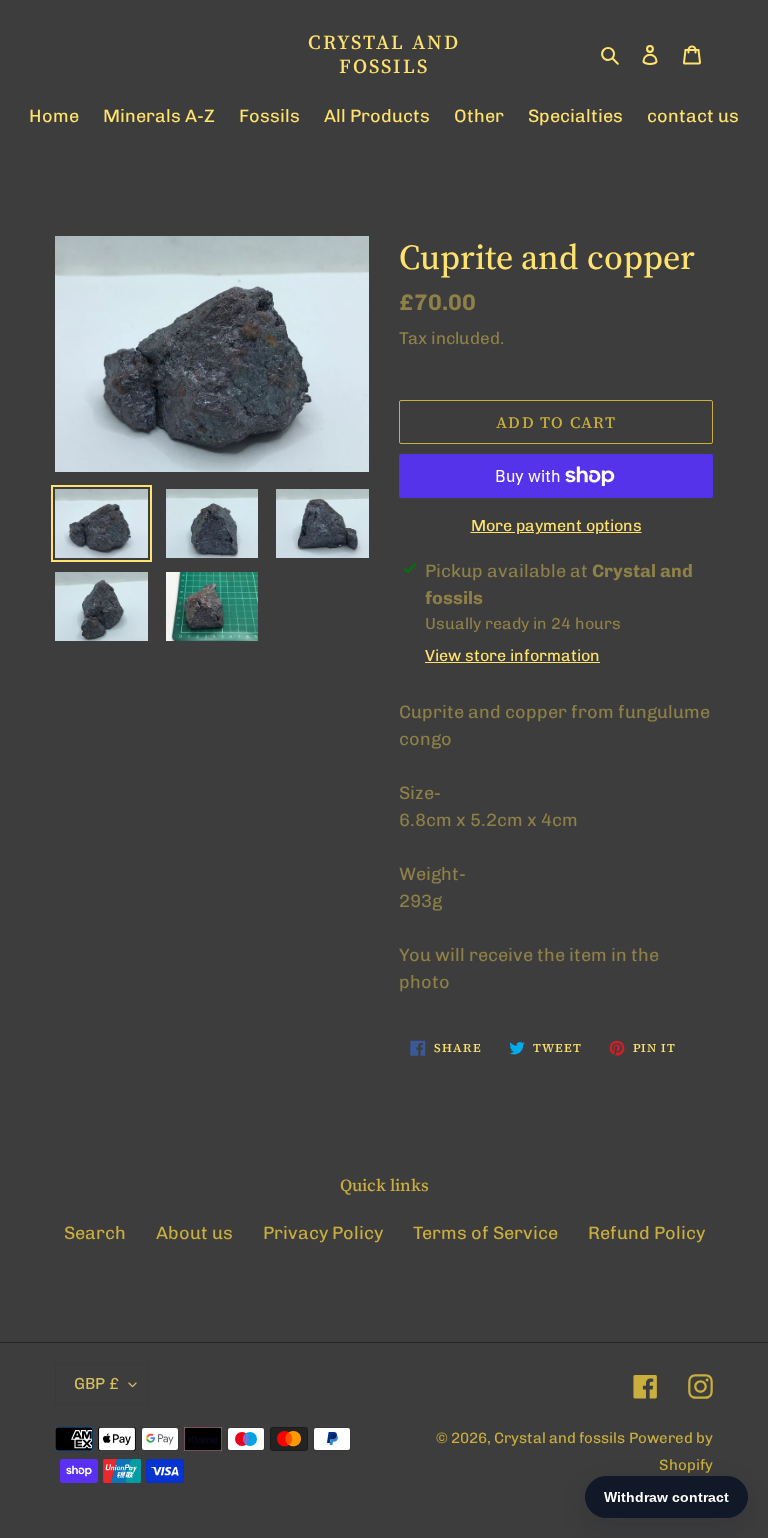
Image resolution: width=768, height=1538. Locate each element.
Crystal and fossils (384, 54)
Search (95, 1233)
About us (194, 1233)
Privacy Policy (323, 1233)
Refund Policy (646, 1233)
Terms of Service (485, 1233)
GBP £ (96, 1383)
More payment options (556, 525)
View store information (512, 655)
